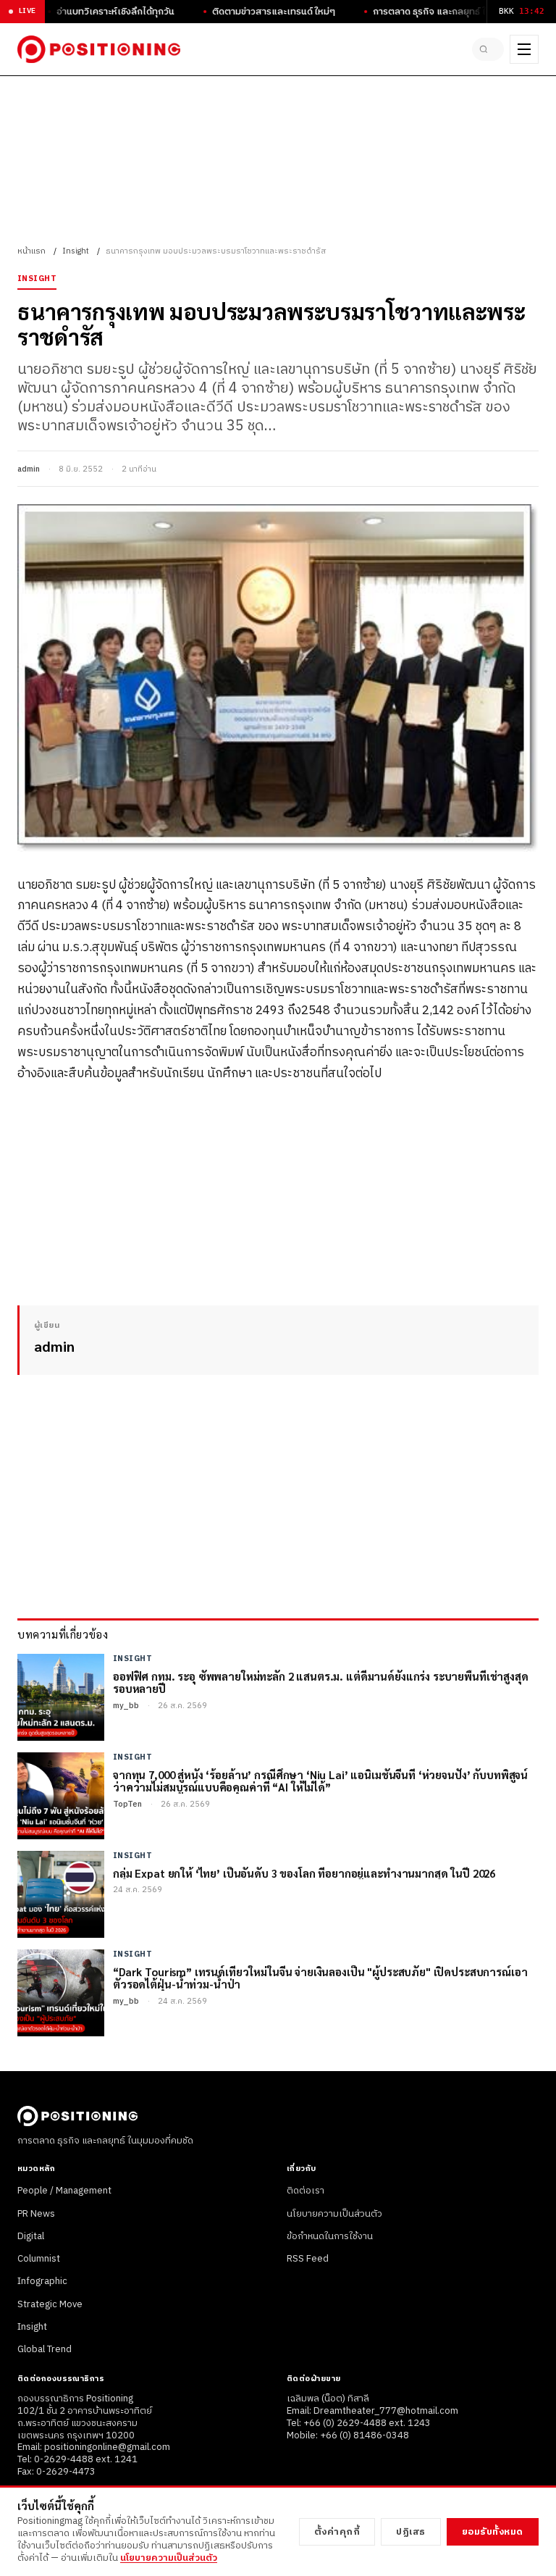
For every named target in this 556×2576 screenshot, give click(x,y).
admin (29, 469)
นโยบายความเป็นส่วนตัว (334, 2214)
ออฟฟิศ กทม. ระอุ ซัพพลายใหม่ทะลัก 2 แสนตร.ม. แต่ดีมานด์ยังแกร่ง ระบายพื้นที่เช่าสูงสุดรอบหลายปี (321, 1682)
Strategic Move (50, 2304)
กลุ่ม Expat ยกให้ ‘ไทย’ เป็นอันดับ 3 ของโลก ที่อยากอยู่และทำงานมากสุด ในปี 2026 (304, 1873)
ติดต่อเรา (306, 2191)
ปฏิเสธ (411, 2532)
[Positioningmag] (99, 49)
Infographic (42, 2281)
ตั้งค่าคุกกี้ (337, 2532)
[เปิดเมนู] (524, 49)
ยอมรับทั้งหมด (493, 2532)
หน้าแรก (31, 251)
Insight (76, 251)
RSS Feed (308, 2259)
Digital (31, 2236)
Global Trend (45, 2349)
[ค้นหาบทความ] (488, 49)
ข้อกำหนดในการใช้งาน (330, 2236)
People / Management (64, 2191)
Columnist (39, 2259)
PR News (36, 2214)
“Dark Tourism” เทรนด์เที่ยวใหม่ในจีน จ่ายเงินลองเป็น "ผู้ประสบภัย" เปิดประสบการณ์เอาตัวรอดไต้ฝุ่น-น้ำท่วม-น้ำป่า (320, 1978)
